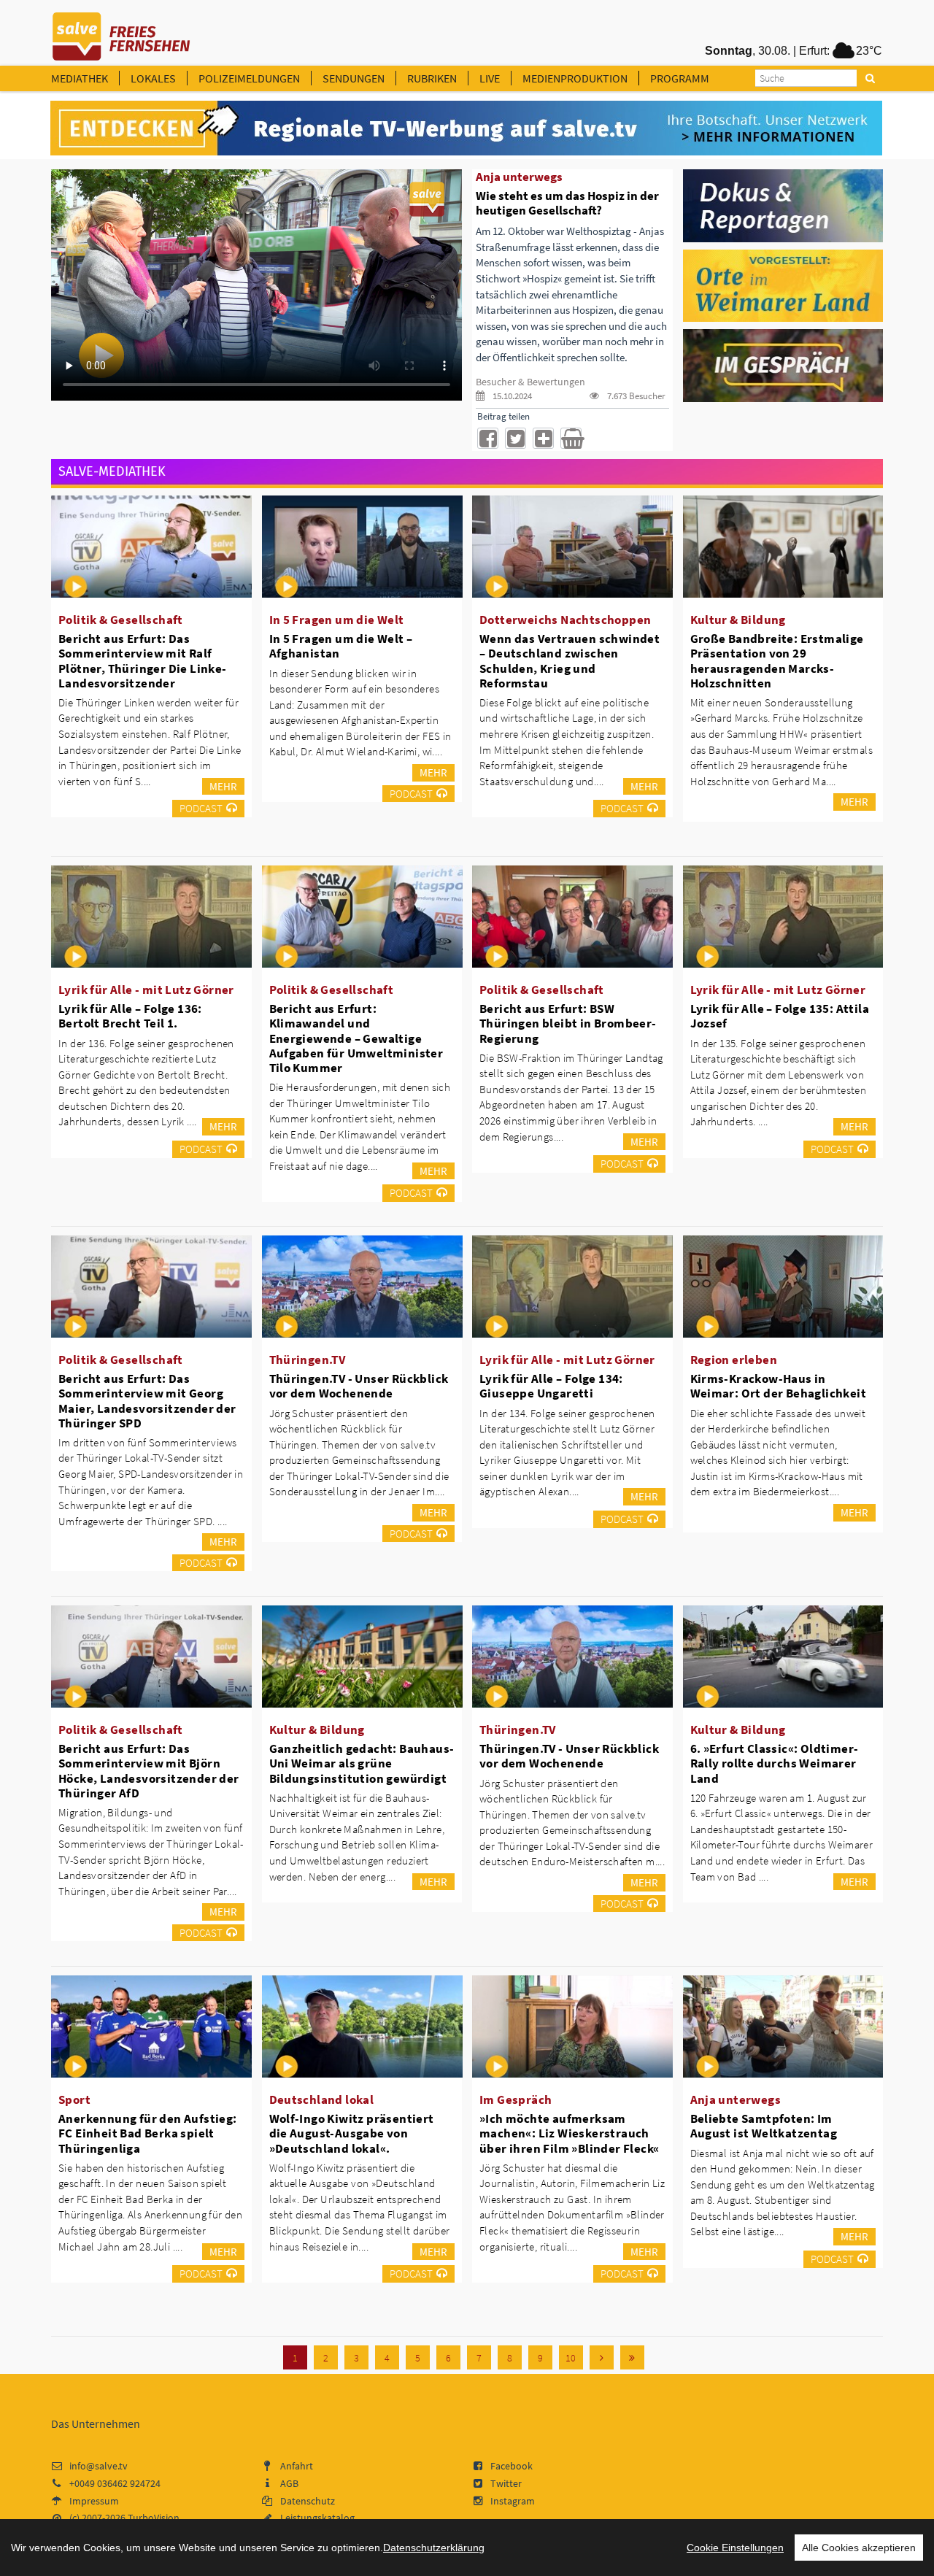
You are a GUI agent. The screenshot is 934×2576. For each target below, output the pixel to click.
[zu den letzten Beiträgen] (632, 2357)
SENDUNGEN (354, 78)
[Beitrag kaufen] (571, 438)
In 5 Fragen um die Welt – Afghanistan (341, 646)
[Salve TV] (121, 31)
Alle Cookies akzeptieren (859, 2548)
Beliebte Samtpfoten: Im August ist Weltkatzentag (764, 2126)
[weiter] (602, 2357)
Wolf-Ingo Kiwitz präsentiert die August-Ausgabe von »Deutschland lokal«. (352, 2133)
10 (571, 2358)
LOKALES (153, 78)
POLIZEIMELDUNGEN (249, 78)
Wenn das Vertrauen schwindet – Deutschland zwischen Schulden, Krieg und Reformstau (570, 660)
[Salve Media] (466, 128)
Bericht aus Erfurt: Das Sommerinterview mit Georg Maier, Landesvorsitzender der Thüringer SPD (147, 1400)
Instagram (513, 2501)
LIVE (490, 78)
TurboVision (154, 2518)
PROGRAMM (680, 78)
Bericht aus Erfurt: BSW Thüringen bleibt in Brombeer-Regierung (568, 1023)
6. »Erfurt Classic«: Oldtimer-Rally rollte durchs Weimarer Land (775, 1763)
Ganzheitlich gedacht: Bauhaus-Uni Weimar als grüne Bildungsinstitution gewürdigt (362, 1763)
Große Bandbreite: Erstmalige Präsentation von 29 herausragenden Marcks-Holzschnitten (777, 660)
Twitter (506, 2483)
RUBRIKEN (432, 78)
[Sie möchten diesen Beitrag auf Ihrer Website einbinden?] (543, 438)
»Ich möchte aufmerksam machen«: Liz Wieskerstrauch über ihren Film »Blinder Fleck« (569, 2133)
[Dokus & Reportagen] (783, 204)
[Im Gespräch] (783, 365)
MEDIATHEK (80, 78)
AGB (289, 2483)
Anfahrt (297, 2466)
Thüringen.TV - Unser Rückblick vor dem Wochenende (359, 1386)
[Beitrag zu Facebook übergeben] (488, 438)
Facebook (512, 2466)
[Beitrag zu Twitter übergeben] (516, 438)
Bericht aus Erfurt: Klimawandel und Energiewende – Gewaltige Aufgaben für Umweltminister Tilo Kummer (356, 1038)
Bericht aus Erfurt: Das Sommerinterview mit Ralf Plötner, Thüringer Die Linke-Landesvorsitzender (143, 660)
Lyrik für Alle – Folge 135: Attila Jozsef (780, 1016)
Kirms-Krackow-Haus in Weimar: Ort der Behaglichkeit (779, 1386)
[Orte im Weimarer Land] (783, 285)
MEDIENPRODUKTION (575, 78)
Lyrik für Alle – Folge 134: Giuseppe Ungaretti (551, 1386)
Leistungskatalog (317, 2518)
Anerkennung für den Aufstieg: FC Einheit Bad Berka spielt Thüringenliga (148, 2133)
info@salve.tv (99, 2466)
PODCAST (201, 808)
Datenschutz (308, 2501)
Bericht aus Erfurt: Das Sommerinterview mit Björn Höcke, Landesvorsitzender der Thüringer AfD (149, 1770)
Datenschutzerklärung (434, 2548)
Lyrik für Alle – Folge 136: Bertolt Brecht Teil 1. (130, 1016)
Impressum (94, 2501)
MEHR (223, 786)
